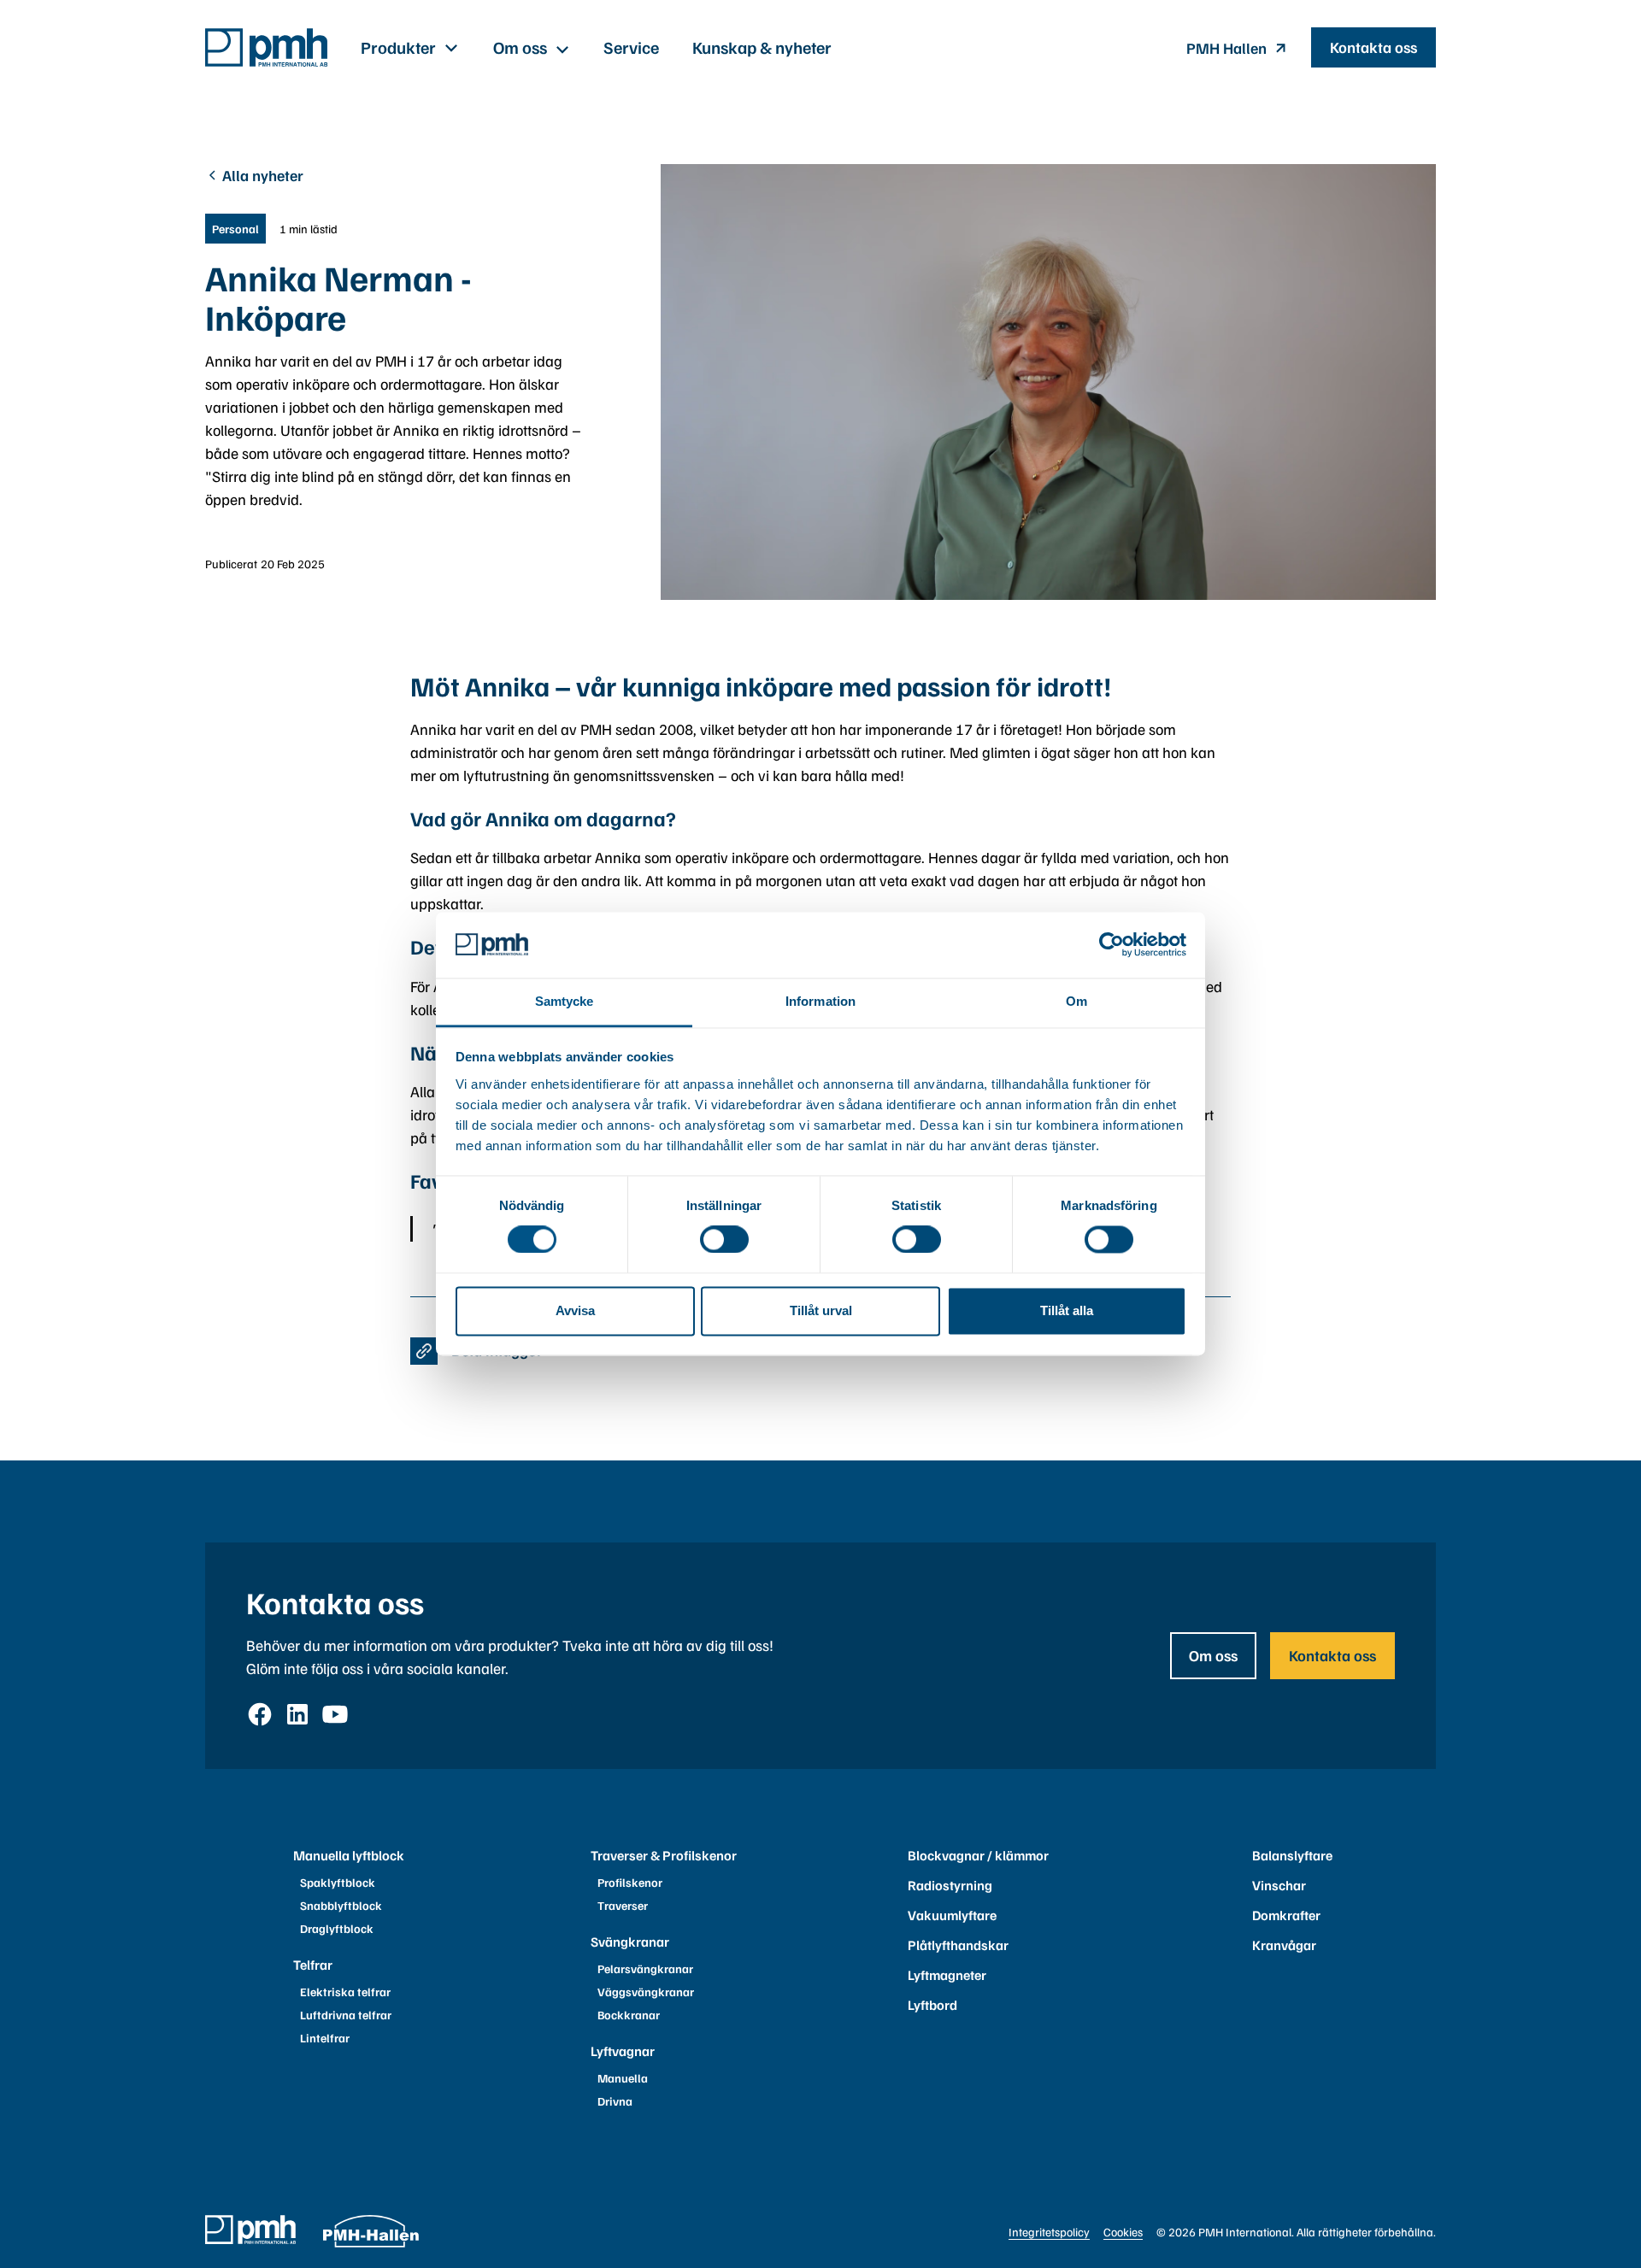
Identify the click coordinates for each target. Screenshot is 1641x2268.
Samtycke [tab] (565, 1001)
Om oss (1213, 1655)
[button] (410, 47)
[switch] (724, 1240)
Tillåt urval (821, 1310)
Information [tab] (820, 1001)
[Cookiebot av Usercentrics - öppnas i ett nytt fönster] (1112, 945)
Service (631, 47)
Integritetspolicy (1049, 2232)
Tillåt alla (1067, 1310)
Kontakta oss (1373, 47)
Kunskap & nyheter (762, 47)
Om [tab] (1076, 1001)
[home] (267, 47)
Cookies (1123, 2232)
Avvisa (575, 1310)
